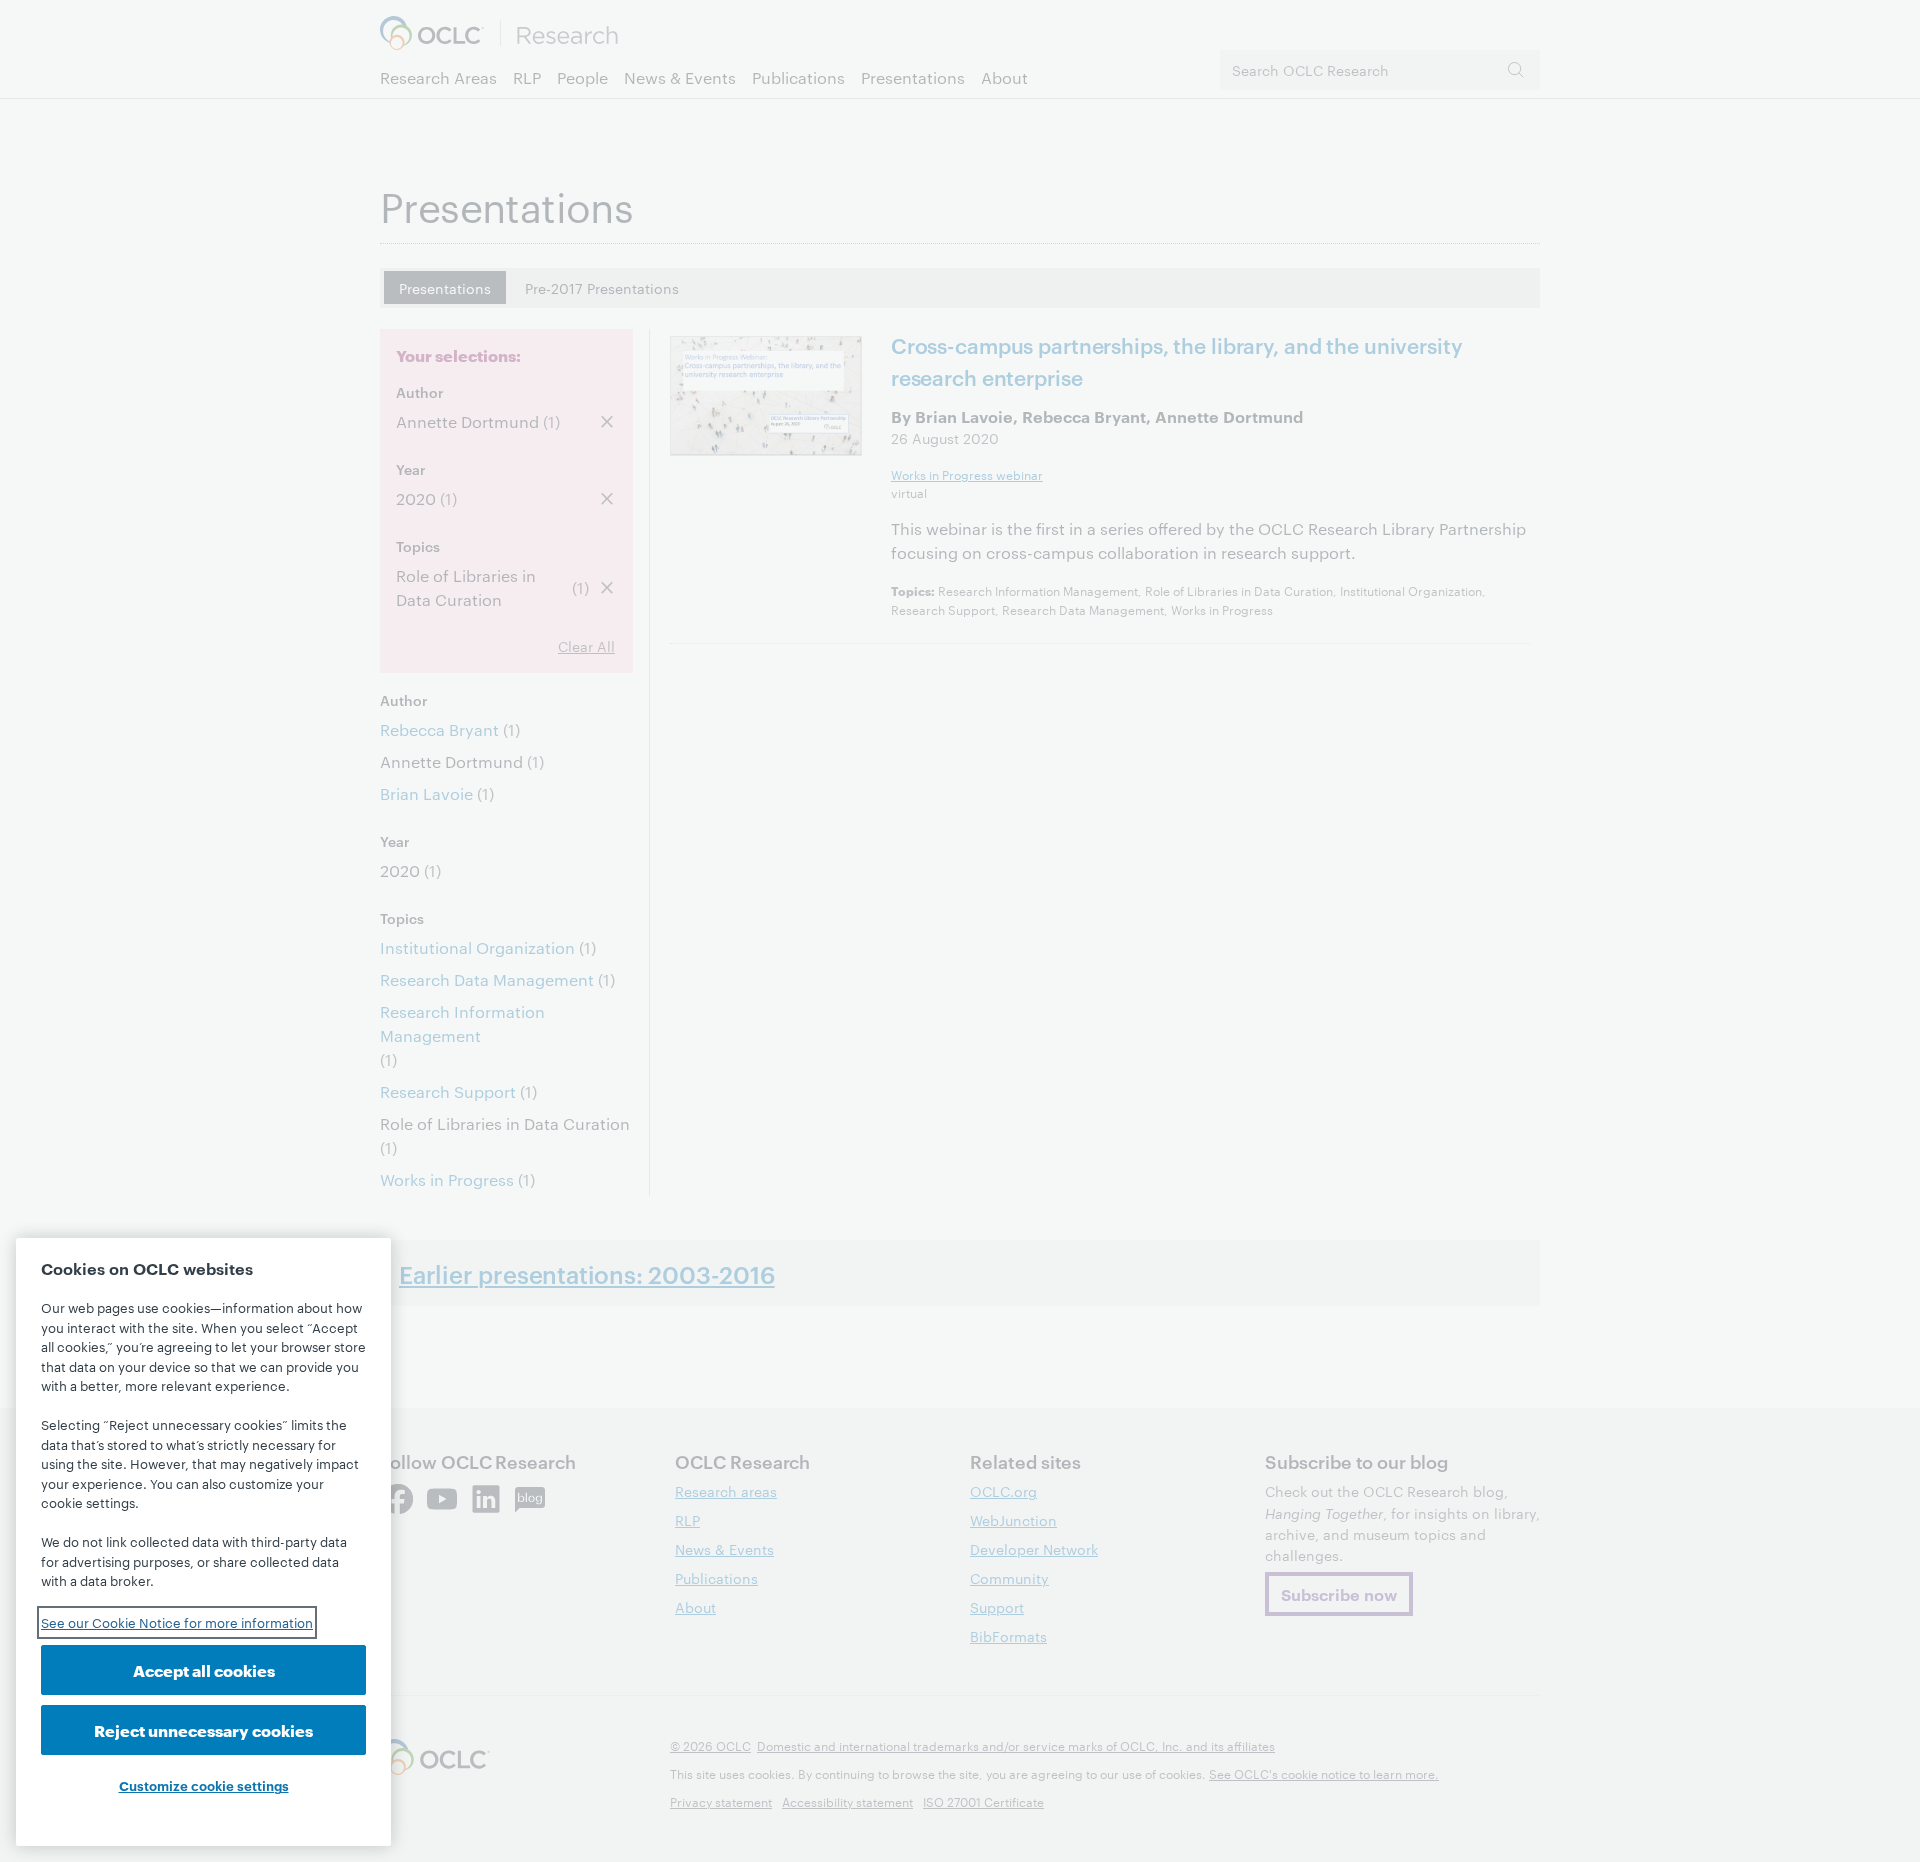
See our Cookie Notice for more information (177, 1622)
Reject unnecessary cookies (203, 1729)
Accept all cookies (204, 1669)
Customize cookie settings (204, 1785)
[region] (203, 1542)
